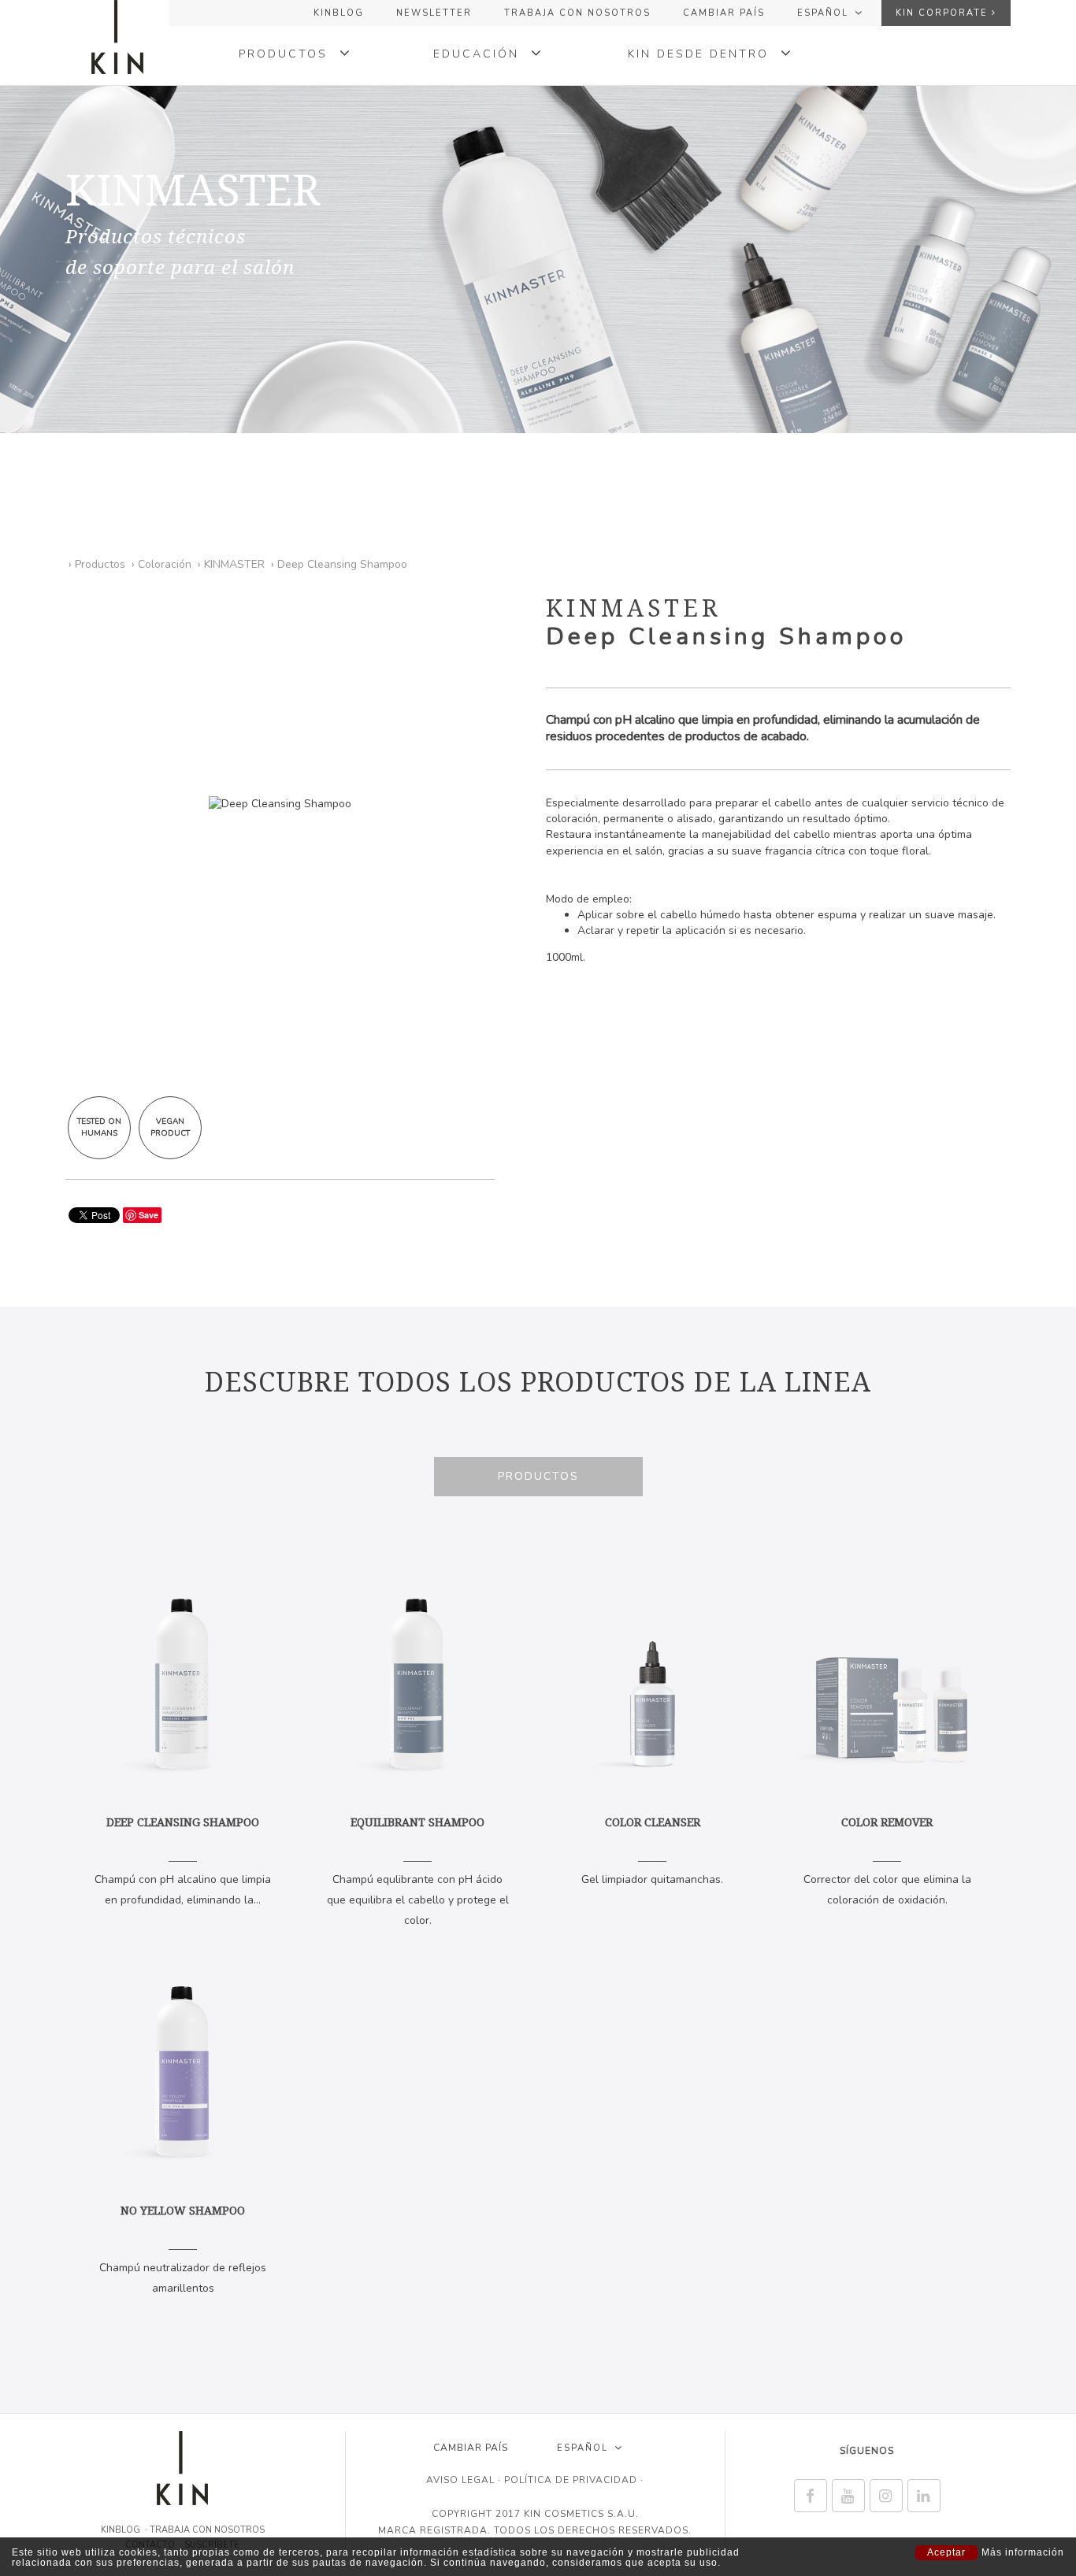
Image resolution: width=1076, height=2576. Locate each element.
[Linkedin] (924, 2496)
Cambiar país (471, 2448)
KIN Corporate (944, 13)
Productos (538, 1476)
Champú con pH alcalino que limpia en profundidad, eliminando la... (183, 1861)
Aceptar (946, 2552)
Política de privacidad (571, 2480)
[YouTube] (848, 2496)
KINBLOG (339, 13)
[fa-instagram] (886, 2496)
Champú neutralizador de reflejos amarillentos (183, 2249)
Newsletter (434, 13)
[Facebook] (811, 2496)
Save (148, 1215)
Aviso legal (460, 2480)
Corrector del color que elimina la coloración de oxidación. (887, 1861)
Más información (1023, 2553)
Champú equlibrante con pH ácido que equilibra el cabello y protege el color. (418, 1871)
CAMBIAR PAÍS (724, 13)
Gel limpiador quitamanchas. (652, 1851)
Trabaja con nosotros (577, 13)
